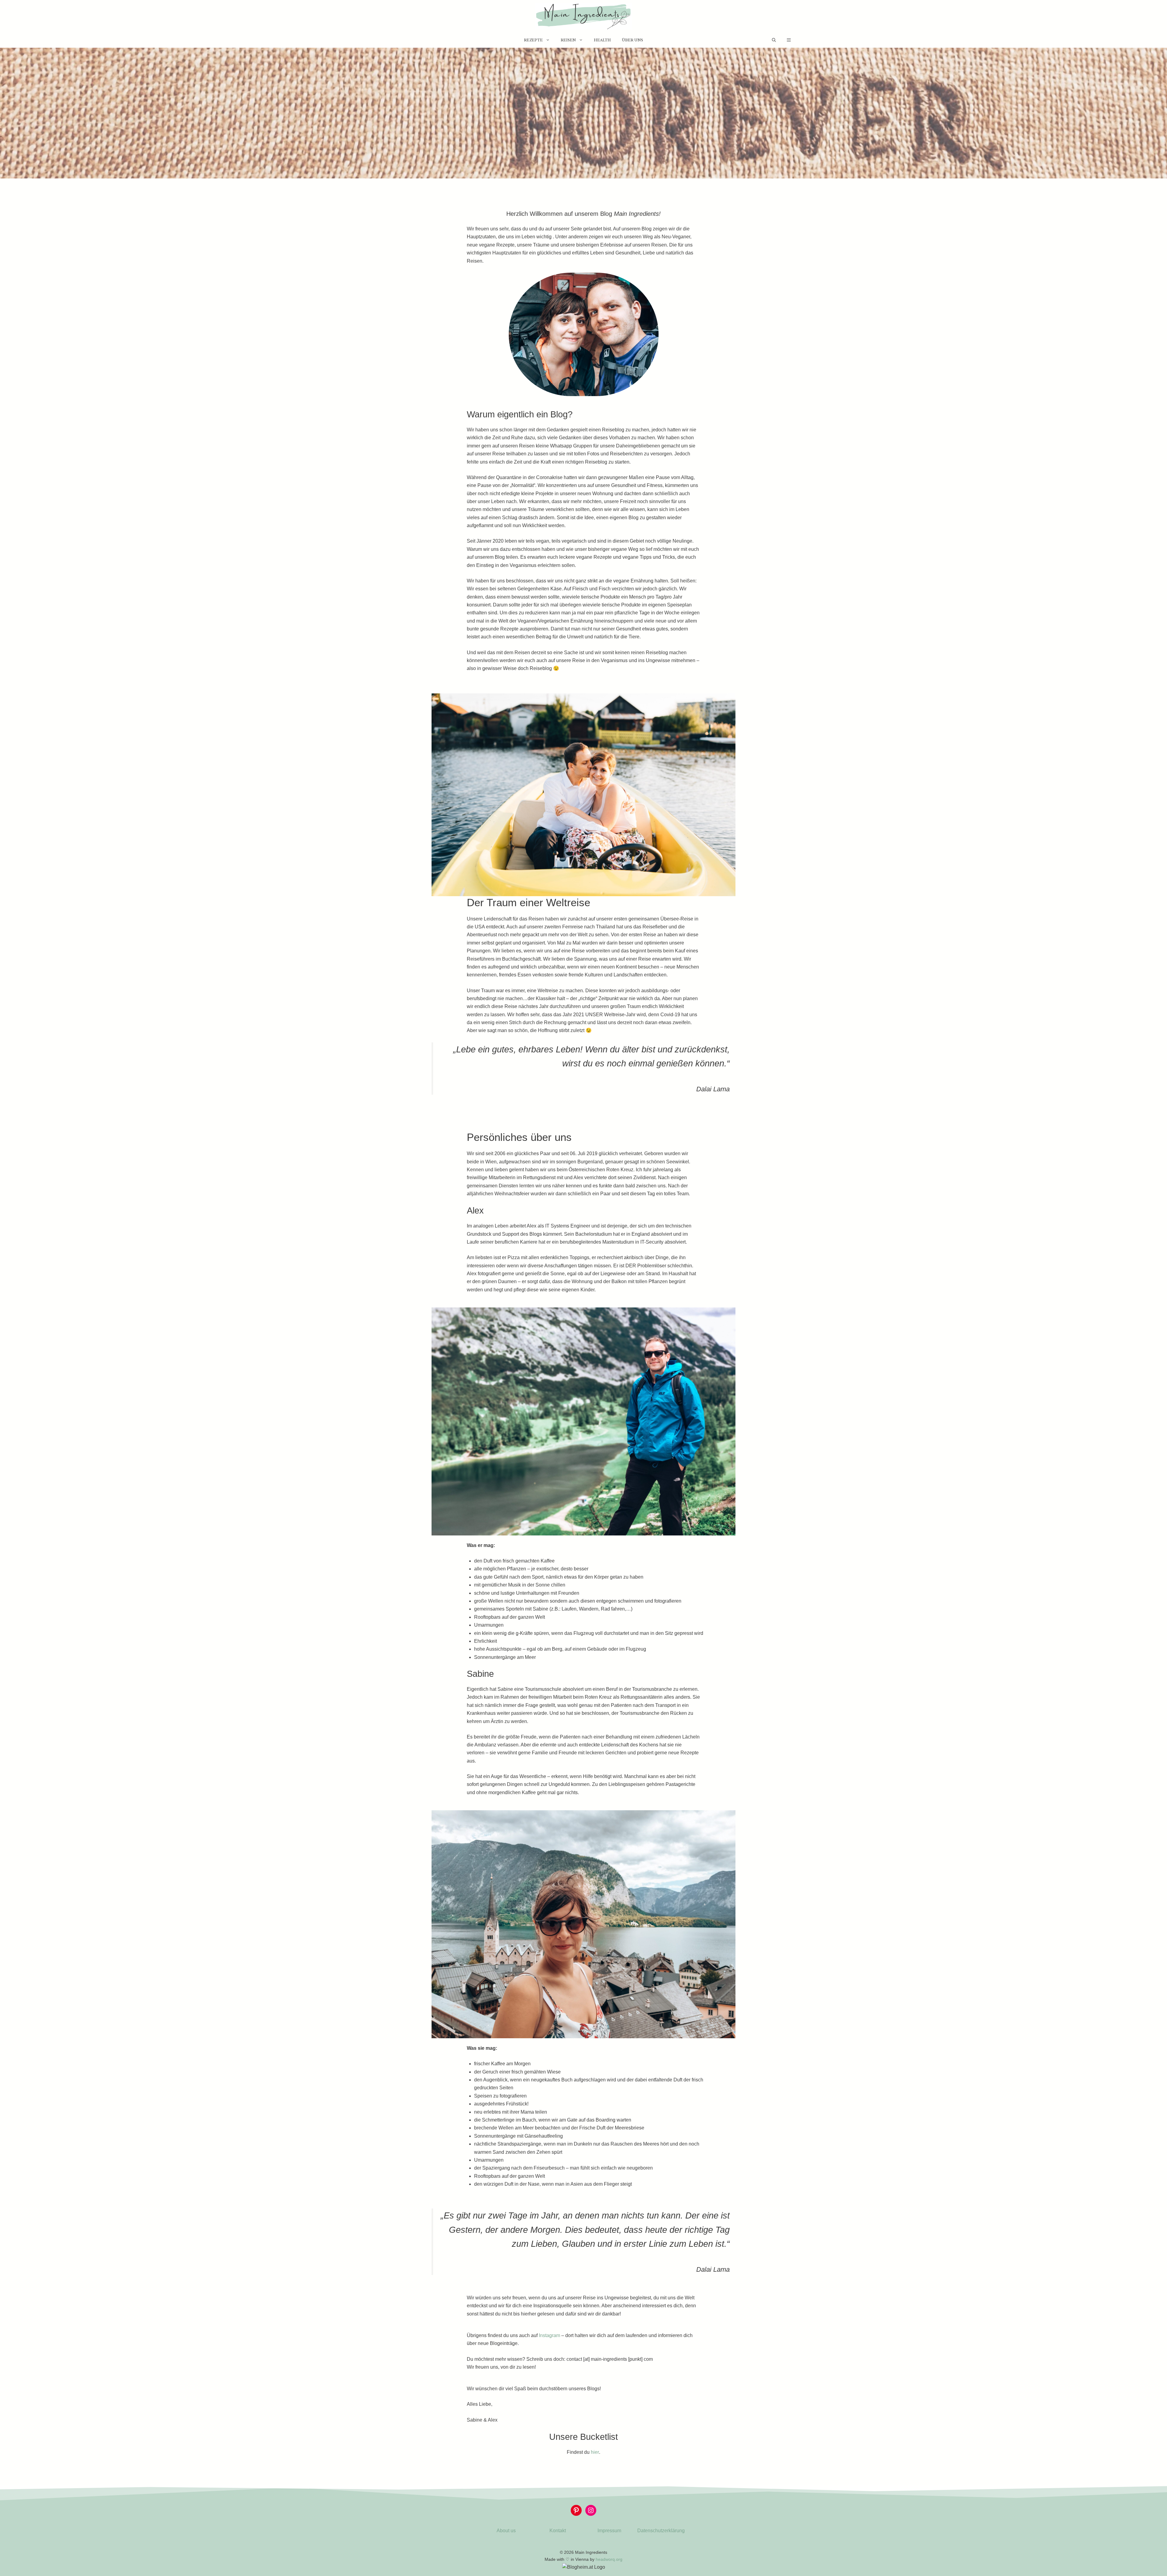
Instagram (549, 2335)
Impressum (609, 2531)
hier (595, 2452)
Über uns (632, 40)
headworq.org (609, 2559)
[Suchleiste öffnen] (774, 40)
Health (602, 40)
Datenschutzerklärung (661, 2531)
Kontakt (558, 2531)
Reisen (568, 40)
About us (506, 2531)
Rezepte (533, 40)
